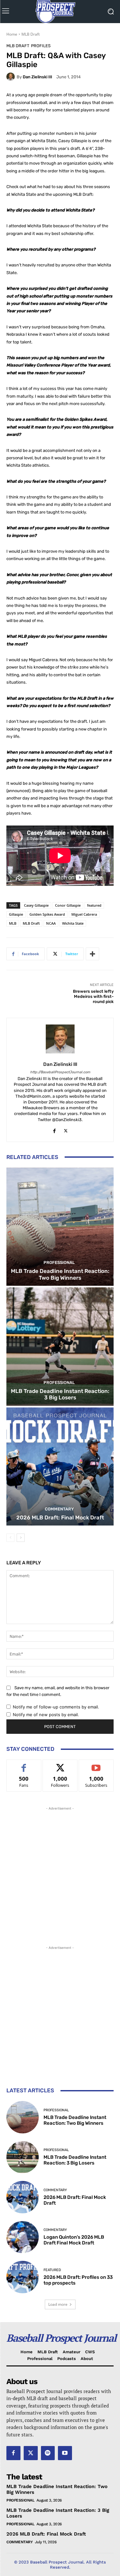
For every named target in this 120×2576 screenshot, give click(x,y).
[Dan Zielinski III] (12, 77)
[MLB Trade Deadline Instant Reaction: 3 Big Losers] (60, 1347)
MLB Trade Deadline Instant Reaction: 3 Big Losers (60, 1394)
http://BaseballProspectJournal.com (60, 1072)
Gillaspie (16, 914)
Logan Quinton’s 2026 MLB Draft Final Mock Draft (74, 2240)
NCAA (51, 923)
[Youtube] (65, 2453)
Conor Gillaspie (68, 905)
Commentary (59, 1509)
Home (12, 34)
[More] (92, 954)
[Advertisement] (60, 1872)
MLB (13, 923)
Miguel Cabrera (84, 914)
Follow (60, 1764)
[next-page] (21, 1538)
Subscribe (96, 1764)
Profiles (41, 46)
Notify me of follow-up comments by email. (56, 1707)
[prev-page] (10, 1538)
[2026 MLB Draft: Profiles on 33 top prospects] (23, 2277)
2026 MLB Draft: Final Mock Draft (60, 1517)
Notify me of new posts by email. (46, 1715)
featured (94, 905)
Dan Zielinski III (37, 77)
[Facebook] (55, 1130)
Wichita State (73, 923)
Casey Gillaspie (36, 905)
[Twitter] (66, 1130)
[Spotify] (48, 2453)
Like (24, 1764)
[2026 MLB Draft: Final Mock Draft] (60, 1467)
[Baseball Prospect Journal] (60, 12)
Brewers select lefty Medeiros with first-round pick (93, 996)
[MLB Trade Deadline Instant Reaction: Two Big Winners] (60, 1227)
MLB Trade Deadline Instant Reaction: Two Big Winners (60, 1274)
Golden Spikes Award (47, 914)
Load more (58, 2304)
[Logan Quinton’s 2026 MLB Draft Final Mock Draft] (23, 2237)
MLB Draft (31, 34)
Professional (59, 1262)
